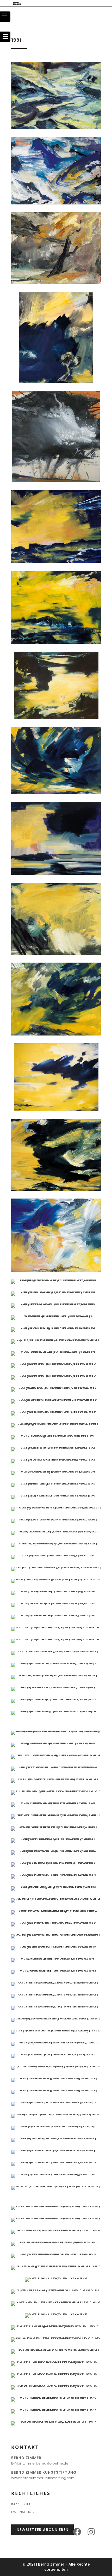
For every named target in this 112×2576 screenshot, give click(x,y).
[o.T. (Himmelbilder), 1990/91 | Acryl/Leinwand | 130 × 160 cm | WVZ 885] (56, 1110)
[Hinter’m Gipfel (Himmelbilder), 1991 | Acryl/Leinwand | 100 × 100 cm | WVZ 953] (56, 2102)
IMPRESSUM (21, 2504)
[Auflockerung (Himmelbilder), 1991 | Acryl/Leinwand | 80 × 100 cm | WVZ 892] (56, 1327)
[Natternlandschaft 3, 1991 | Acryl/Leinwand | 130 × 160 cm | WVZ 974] (56, 2373)
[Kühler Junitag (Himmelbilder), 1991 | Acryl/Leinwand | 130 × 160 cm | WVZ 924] (56, 1711)
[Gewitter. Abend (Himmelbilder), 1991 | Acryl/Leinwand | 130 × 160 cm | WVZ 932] (56, 1850)
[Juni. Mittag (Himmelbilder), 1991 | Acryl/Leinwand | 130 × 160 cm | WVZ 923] (56, 1699)
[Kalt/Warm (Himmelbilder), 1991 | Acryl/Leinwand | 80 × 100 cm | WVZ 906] (56, 1495)
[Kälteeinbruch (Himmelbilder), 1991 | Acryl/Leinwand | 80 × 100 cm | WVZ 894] (56, 1351)
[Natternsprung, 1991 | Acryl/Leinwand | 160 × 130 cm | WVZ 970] (56, 2325)
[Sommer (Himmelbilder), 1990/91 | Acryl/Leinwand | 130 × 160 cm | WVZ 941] (56, 1958)
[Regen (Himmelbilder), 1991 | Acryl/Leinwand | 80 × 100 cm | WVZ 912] (56, 1567)
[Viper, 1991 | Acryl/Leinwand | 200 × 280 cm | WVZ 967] (56, 2290)
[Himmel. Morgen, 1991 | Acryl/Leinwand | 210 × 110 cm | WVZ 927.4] (56, 1791)
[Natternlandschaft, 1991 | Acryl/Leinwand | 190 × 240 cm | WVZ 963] (56, 2242)
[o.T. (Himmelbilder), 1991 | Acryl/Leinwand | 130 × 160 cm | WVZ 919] (56, 1651)
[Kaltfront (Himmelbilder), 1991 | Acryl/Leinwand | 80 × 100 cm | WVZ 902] (56, 1447)
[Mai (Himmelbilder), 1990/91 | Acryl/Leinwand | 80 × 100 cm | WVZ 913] (56, 1579)
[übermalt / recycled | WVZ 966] (56, 2278)
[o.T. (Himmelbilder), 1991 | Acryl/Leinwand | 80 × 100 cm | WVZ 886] (56, 1189)
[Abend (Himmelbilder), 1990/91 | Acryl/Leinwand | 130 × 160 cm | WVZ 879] (56, 643)
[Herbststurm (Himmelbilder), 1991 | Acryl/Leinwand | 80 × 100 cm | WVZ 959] (56, 2174)
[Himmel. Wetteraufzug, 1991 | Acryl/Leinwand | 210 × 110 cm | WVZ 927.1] (56, 1755)
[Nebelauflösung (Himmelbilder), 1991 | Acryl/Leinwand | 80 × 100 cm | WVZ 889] (56, 1292)
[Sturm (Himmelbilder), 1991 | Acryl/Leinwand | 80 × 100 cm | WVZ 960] (56, 2186)
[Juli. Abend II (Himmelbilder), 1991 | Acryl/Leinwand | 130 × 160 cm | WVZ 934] (56, 1874)
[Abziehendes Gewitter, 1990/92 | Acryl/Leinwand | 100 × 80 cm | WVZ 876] (56, 382)
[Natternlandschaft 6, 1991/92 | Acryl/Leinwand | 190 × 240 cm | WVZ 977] (56, 2409)
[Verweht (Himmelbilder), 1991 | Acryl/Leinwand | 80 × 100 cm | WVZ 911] (56, 1555)
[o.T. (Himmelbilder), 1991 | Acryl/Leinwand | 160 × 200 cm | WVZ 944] (56, 1994)
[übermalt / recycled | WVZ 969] (56, 2313)
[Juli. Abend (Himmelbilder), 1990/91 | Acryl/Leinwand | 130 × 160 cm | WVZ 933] (56, 1862)
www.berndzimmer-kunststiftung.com (43, 2478)
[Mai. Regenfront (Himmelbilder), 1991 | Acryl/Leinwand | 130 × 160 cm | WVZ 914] (56, 1591)
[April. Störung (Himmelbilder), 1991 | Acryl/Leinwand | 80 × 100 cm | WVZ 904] (56, 1471)
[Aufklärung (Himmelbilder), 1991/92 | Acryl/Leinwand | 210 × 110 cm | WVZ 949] (56, 2054)
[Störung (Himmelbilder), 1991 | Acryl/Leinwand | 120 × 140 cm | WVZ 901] (56, 1435)
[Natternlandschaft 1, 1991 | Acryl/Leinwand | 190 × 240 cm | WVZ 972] (56, 2349)
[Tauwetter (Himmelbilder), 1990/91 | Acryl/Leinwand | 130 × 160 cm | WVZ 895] (56, 1363)
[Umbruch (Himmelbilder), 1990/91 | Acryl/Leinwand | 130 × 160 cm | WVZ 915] (56, 1603)
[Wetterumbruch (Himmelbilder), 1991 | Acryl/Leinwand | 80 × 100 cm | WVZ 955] (56, 2126)
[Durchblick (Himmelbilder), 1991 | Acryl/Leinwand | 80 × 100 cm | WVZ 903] (56, 1459)
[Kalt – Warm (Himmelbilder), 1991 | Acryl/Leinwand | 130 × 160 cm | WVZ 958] (56, 2162)
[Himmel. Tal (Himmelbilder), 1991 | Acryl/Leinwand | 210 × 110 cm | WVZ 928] (56, 1802)
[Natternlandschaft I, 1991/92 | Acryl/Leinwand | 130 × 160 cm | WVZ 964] (56, 2254)
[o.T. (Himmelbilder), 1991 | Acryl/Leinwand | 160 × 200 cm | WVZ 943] (56, 1982)
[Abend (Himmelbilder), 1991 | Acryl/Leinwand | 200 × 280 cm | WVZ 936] (56, 1898)
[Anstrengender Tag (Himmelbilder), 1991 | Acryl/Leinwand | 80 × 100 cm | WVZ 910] (56, 1543)
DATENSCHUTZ (23, 2512)
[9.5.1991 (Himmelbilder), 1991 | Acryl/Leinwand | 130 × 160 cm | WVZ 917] (56, 1627)
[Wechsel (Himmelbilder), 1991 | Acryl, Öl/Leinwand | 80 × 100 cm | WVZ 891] (56, 1315)
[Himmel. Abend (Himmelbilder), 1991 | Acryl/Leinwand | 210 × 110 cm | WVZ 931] (56, 1838)
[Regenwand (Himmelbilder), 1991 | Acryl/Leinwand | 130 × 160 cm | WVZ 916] (56, 1615)
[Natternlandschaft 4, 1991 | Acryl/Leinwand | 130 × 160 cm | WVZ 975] (56, 2385)
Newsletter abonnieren (43, 2530)
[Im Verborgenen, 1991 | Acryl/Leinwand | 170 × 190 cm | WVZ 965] (56, 2266)
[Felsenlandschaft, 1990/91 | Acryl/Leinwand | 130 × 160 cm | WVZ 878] (56, 562)
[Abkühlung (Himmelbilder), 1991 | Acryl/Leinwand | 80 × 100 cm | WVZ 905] (56, 1483)
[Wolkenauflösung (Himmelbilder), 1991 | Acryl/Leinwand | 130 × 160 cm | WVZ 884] (56, 1034)
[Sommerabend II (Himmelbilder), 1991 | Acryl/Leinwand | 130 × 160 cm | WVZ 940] (56, 1946)
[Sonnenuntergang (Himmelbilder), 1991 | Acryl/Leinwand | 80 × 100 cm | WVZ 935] (56, 1886)
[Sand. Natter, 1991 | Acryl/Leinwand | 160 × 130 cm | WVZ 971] (56, 2337)
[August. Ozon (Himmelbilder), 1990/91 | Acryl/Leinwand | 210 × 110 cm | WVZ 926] (56, 1743)
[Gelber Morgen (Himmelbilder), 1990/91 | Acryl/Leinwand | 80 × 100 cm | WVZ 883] (56, 953)
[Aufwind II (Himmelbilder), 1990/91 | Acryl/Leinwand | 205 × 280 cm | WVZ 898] (56, 1399)
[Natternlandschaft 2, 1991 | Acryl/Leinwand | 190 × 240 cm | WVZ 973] (56, 2361)
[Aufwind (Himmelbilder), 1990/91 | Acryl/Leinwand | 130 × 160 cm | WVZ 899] (56, 1411)
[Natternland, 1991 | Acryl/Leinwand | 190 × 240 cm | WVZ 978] (56, 2421)
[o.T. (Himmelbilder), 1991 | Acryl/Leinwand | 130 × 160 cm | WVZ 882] (56, 874)
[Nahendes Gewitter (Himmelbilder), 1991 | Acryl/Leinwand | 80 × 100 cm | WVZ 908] (56, 1519)
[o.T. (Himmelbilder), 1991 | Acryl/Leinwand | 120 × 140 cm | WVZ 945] (56, 2006)
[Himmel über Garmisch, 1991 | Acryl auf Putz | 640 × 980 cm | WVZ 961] (56, 2206)
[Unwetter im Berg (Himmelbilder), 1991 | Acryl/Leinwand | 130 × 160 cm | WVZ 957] (56, 2150)
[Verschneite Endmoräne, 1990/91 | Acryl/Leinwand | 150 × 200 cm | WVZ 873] (56, 128)
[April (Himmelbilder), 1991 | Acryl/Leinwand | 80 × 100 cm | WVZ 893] (56, 1339)
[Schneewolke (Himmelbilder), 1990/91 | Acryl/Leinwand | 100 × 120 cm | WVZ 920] (56, 1663)
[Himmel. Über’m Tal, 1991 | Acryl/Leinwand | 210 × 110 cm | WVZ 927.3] (56, 1779)
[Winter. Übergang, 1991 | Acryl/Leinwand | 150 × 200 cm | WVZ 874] (56, 203)
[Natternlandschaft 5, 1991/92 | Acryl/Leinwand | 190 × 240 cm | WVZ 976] (56, 2397)
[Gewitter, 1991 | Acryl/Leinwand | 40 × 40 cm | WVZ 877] (56, 481)
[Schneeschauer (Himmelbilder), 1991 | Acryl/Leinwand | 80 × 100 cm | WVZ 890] (56, 1303)
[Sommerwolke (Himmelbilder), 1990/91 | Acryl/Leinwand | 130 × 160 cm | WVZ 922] (56, 1687)
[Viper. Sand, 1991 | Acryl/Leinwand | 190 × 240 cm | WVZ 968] (56, 2301)
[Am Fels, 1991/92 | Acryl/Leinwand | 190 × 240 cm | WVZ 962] (56, 2230)
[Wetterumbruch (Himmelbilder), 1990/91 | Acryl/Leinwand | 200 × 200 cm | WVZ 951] (56, 2078)
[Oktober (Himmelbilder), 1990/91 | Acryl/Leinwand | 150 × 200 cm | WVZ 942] (56, 1970)
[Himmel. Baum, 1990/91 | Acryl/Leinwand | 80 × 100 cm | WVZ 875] (56, 283)
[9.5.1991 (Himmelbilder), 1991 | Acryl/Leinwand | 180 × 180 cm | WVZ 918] (56, 1639)
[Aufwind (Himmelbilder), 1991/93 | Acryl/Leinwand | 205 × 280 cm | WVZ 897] (56, 1387)
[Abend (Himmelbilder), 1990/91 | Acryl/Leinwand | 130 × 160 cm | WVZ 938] (56, 1922)
